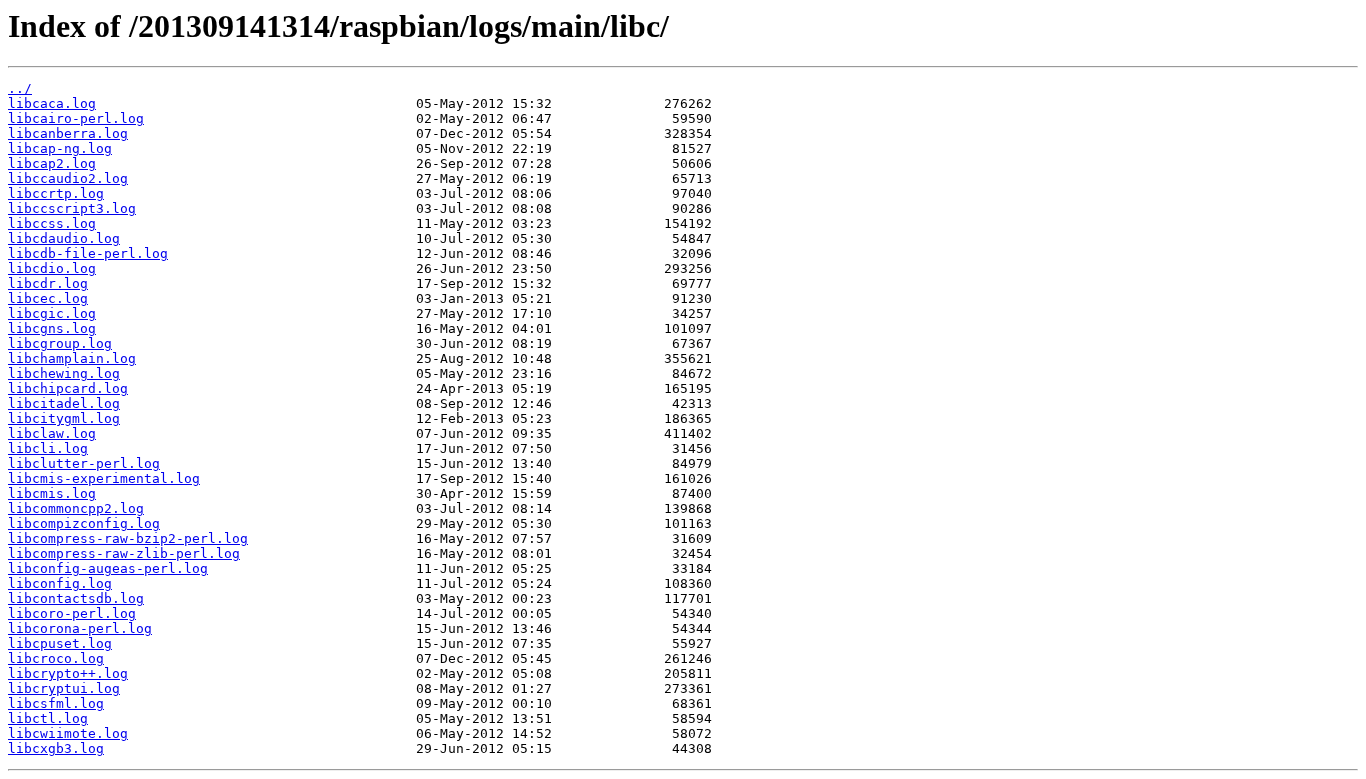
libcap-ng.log (60, 148)
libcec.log (48, 298)
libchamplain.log (72, 358)
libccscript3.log (72, 208)
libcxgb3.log (56, 748)
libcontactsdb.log (76, 598)
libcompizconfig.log (84, 523)
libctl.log (48, 718)
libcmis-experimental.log (104, 478)
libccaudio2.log (68, 178)
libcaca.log (52, 103)
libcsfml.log (56, 703)
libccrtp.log (56, 193)
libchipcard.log (68, 388)
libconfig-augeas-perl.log (108, 568)
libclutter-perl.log (84, 463)
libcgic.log (52, 313)
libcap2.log (52, 163)
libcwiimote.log (68, 733)
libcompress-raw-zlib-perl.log (124, 553)
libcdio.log (52, 268)
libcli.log (48, 448)
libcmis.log (52, 493)
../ (20, 88)
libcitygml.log (64, 418)
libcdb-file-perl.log (88, 253)
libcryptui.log (64, 688)
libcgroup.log (60, 343)
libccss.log (52, 223)
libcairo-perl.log (76, 118)
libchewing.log (64, 373)
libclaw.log (52, 433)
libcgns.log (52, 328)
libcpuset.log (60, 643)
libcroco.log (56, 658)
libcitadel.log (64, 403)
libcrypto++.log (68, 673)
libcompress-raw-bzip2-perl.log (128, 538)
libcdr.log (48, 283)
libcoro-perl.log (72, 613)
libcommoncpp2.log (76, 508)
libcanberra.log (68, 133)
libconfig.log (60, 583)
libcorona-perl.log (80, 628)
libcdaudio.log (64, 238)
